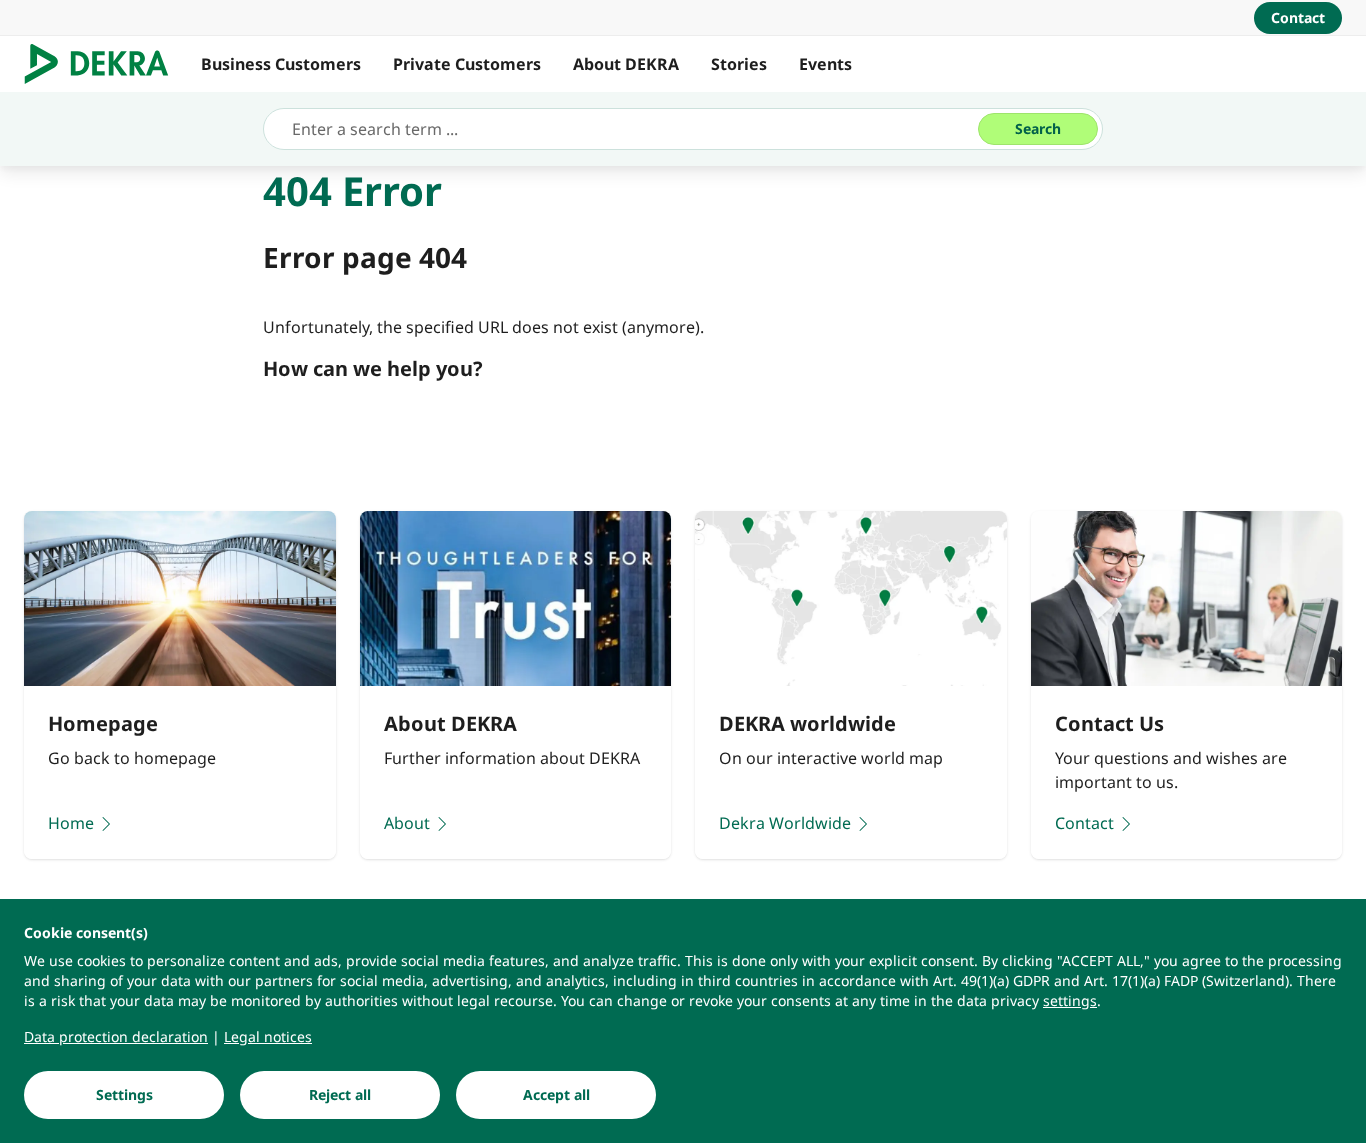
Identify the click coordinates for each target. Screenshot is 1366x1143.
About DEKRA (626, 64)
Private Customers (467, 64)
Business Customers (281, 64)
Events (825, 64)
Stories (739, 64)
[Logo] (104, 64)
